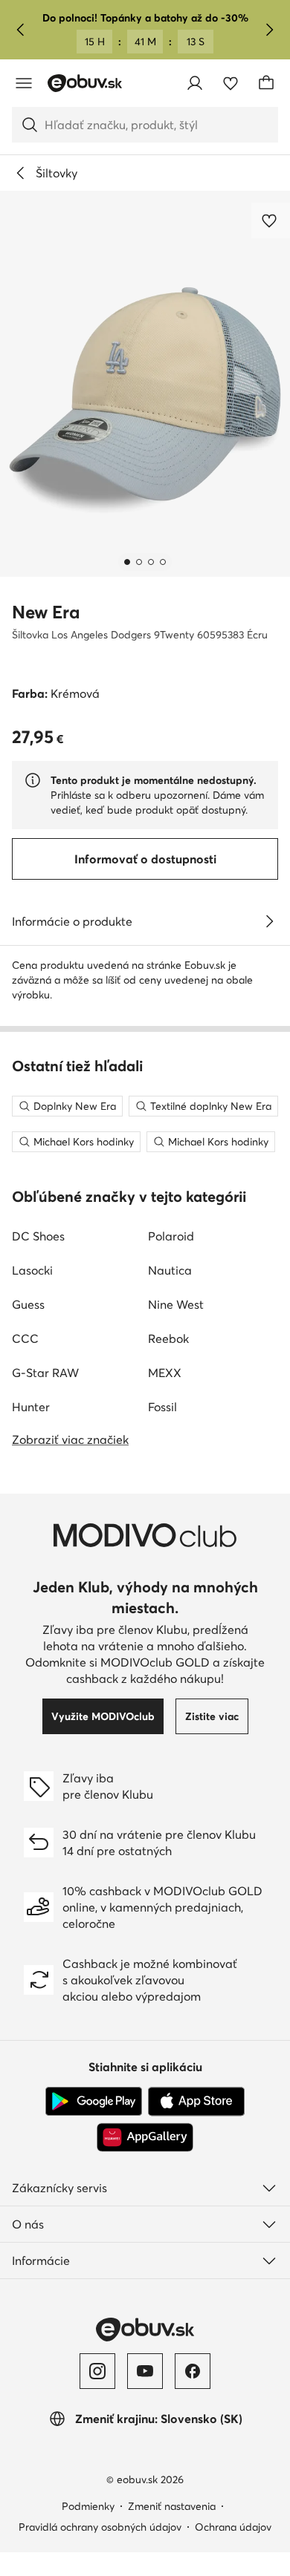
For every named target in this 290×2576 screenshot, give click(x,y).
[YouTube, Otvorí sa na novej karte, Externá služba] (145, 2371)
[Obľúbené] (231, 83)
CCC (25, 1338)
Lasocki (32, 1270)
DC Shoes (38, 1236)
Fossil (162, 1407)
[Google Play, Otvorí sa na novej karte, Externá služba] (94, 2102)
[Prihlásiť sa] (195, 83)
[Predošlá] (21, 30)
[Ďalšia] (269, 30)
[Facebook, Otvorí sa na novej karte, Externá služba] (193, 2371)
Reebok (168, 1338)
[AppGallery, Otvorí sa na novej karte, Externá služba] (145, 2137)
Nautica (170, 1270)
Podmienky (88, 2506)
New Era (46, 612)
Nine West (176, 1304)
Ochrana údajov (233, 2527)
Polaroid (171, 1236)
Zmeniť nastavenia (172, 2506)
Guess (28, 1304)
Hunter (31, 1407)
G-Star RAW (45, 1373)
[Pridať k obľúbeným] (271, 220)
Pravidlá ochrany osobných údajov (100, 2527)
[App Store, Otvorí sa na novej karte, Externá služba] (196, 2102)
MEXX (165, 1373)
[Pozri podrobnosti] (269, 921)
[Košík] (266, 83)
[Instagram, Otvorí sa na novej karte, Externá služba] (97, 2371)
